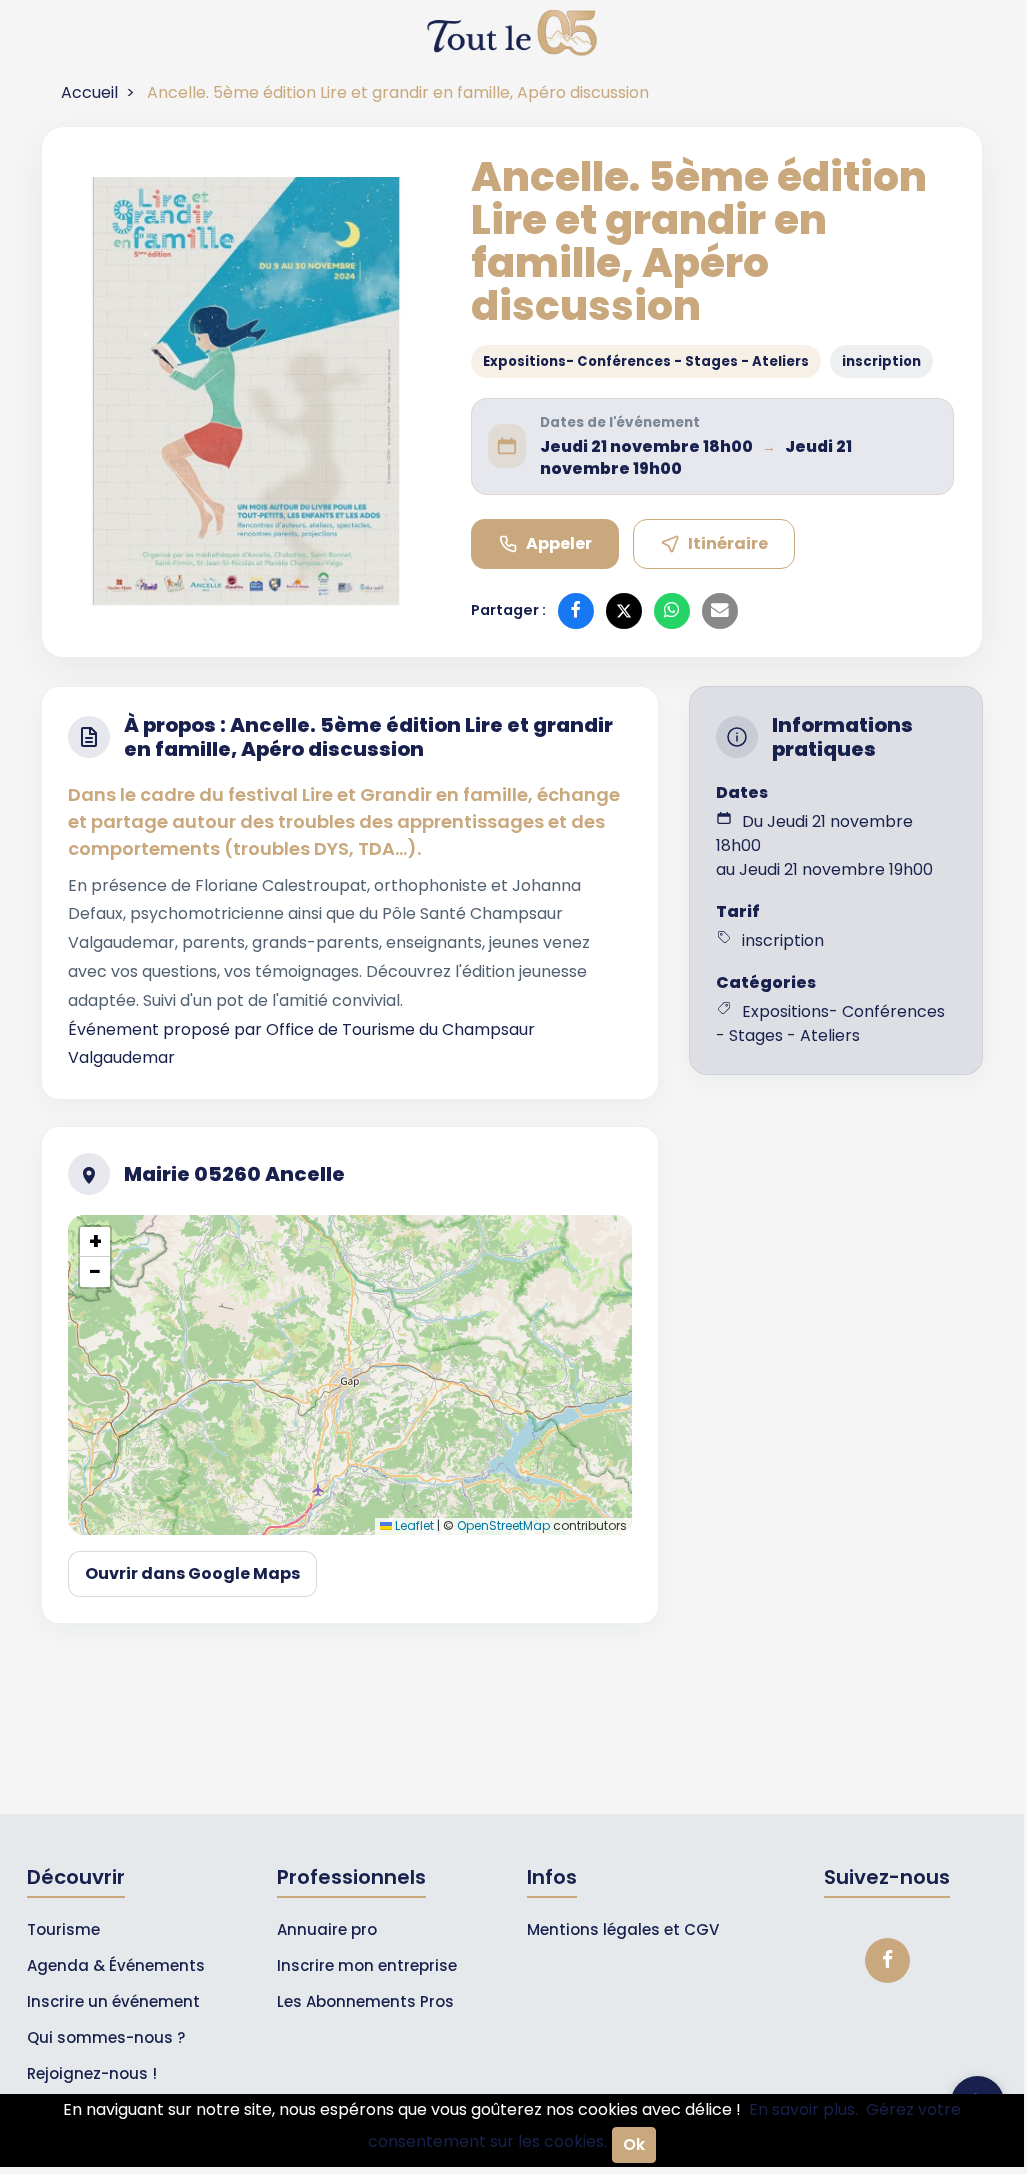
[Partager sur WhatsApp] (672, 611)
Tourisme (63, 1929)
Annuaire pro (327, 1929)
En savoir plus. (803, 2109)
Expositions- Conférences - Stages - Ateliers (646, 361)
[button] (95, 1242)
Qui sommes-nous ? (106, 2037)
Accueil (89, 92)
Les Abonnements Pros (365, 2001)
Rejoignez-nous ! (92, 2073)
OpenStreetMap (503, 1525)
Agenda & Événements (116, 1965)
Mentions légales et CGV (623, 1929)
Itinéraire (728, 543)
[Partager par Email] (720, 611)
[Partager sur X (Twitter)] (624, 611)
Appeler (559, 543)
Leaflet (413, 1525)
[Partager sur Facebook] (576, 611)
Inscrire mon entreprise (367, 1965)
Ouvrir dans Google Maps (192, 1573)
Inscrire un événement (113, 2001)
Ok (634, 2144)
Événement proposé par (167, 1029)
